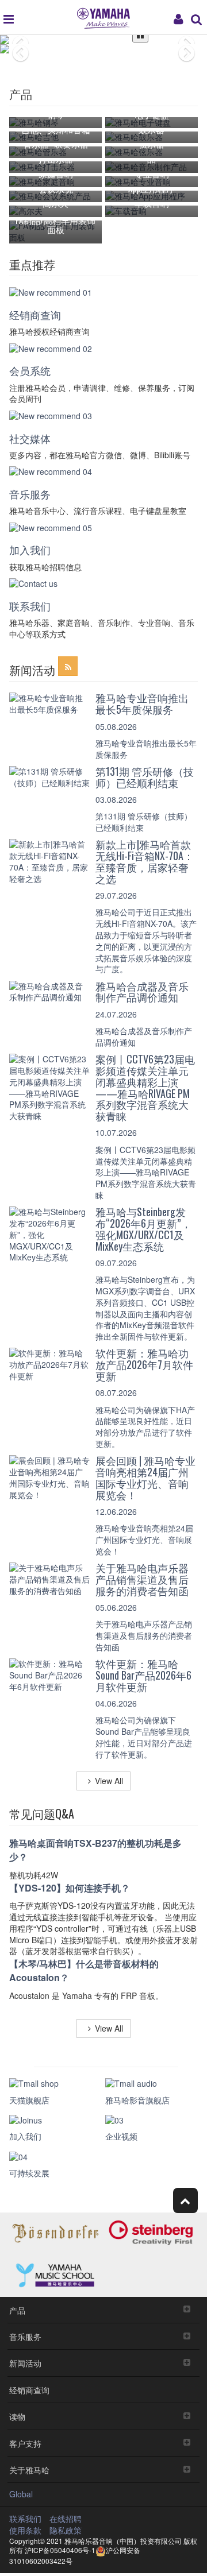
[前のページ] (13, 40)
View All (109, 1781)
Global (21, 2494)
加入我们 (30, 550)
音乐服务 (30, 494)
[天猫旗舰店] (55, 2084)
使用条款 (25, 2530)
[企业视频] (152, 2121)
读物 (17, 2416)
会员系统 (30, 370)
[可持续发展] (55, 2157)
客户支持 (25, 2443)
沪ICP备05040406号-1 (59, 2550)
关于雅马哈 (29, 2469)
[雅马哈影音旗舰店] (152, 2084)
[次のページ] (194, 40)
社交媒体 (30, 438)
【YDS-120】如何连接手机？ (70, 1888)
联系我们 (30, 606)
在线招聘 (66, 2519)
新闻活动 (25, 2363)
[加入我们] (55, 2121)
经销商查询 (35, 315)
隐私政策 (66, 2530)
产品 (17, 2310)
